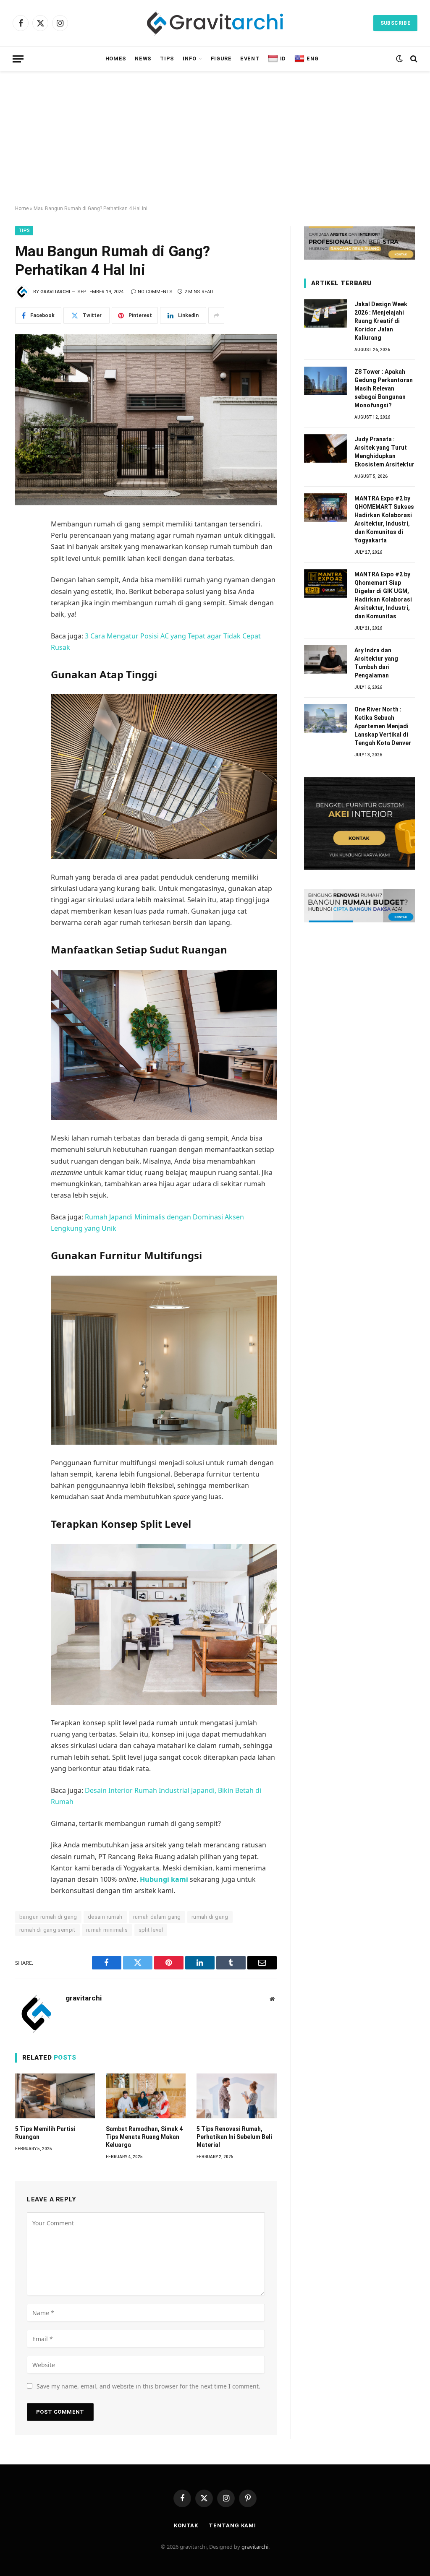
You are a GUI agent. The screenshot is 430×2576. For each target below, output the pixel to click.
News (143, 59)
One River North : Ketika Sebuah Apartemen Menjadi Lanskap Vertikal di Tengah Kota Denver (383, 726)
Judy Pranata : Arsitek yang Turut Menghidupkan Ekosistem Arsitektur (384, 452)
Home (22, 208)
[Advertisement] (215, 138)
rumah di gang (210, 1917)
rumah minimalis (107, 1930)
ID (283, 59)
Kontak (186, 2525)
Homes (116, 59)
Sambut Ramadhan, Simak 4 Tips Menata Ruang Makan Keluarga (144, 2137)
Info (190, 59)
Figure (221, 59)
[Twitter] (23, 564)
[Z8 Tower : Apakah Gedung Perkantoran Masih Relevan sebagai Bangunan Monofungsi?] (325, 381)
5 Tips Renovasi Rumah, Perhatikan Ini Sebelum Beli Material (234, 2137)
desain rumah (105, 1917)
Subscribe (395, 23)
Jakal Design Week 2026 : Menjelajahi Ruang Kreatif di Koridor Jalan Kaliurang (381, 321)
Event (250, 59)
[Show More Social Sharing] (216, 315)
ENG (312, 59)
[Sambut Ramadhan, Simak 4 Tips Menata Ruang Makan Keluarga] (146, 2096)
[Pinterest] (23, 601)
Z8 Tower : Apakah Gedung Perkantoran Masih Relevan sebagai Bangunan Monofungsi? (384, 388)
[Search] (413, 59)
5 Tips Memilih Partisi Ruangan (45, 2133)
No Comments (155, 292)
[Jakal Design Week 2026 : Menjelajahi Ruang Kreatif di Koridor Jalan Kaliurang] (325, 313)
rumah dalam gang (157, 1917)
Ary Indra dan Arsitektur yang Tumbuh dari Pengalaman (376, 663)
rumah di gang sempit (47, 1930)
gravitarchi (55, 292)
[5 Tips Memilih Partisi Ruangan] (55, 2096)
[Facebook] (23, 545)
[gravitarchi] (215, 23)
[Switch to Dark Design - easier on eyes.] (399, 59)
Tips (167, 59)
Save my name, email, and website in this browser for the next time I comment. (148, 2386)
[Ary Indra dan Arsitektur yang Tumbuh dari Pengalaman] (325, 659)
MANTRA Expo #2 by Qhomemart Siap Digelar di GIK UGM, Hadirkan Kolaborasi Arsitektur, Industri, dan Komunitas (383, 595)
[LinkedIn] (23, 582)
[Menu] (18, 59)
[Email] (23, 619)
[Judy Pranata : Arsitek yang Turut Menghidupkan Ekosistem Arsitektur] (325, 448)
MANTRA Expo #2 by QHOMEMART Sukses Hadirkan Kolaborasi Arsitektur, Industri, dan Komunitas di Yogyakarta (384, 519)
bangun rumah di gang (48, 1917)
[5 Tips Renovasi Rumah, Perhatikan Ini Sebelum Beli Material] (236, 2096)
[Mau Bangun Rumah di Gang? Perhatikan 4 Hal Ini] (146, 420)
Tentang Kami (232, 2525)
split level (151, 1930)
